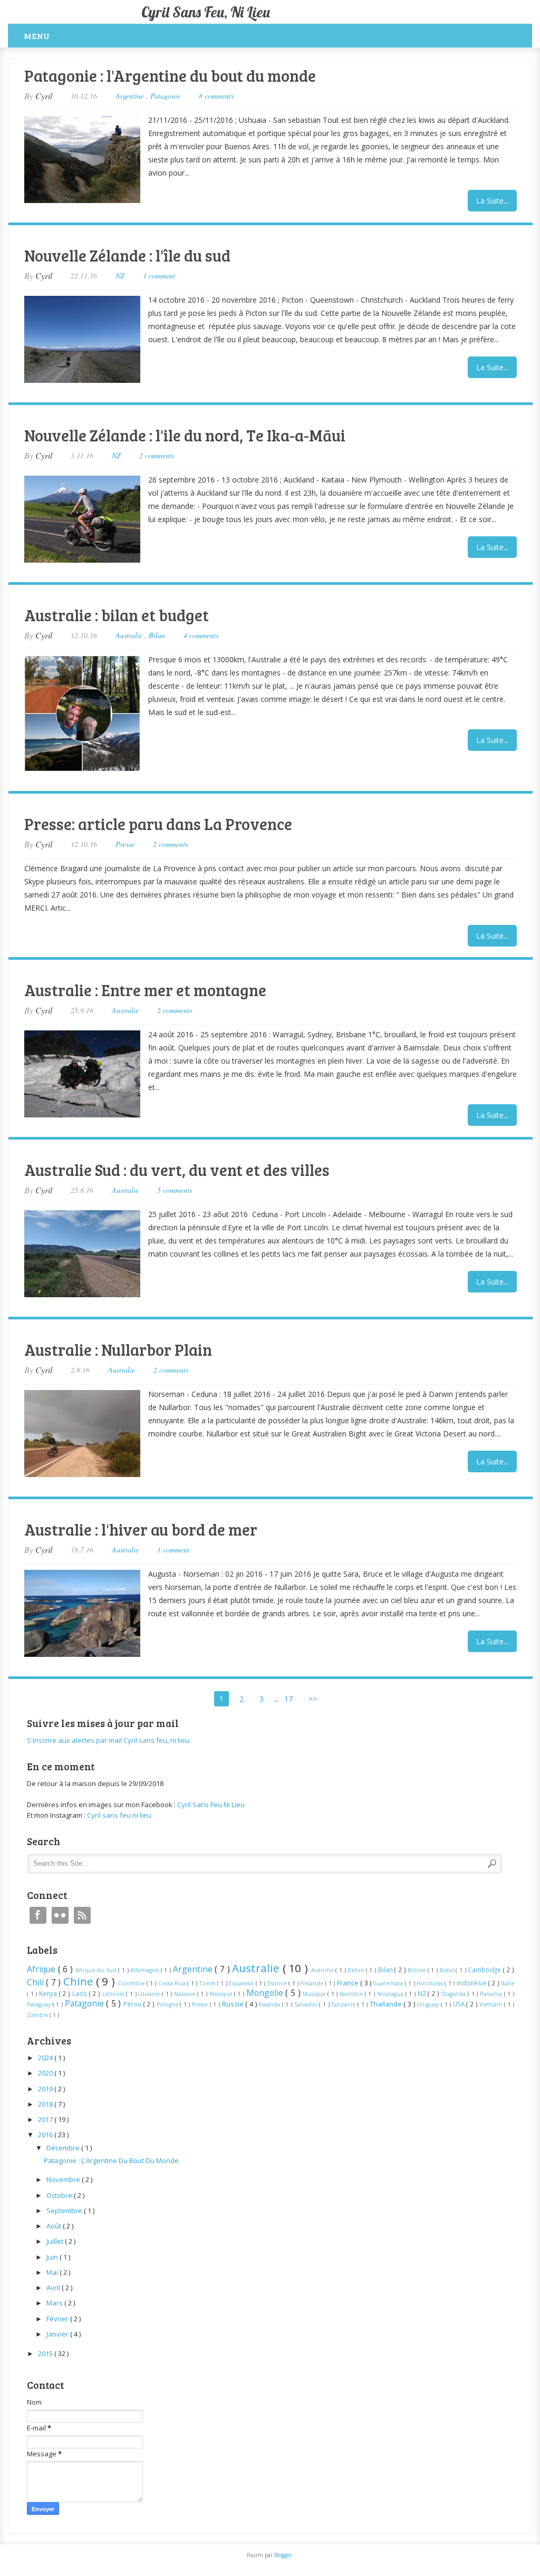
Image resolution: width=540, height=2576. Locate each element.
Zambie (38, 2015)
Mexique (222, 1994)
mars (55, 2303)
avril (54, 2288)
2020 (46, 2073)
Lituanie (150, 1994)
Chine (80, 1981)
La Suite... (492, 201)
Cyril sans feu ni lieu (119, 1815)
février (58, 2319)
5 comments (175, 1190)
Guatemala (389, 1983)
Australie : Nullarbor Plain (118, 1349)
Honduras (431, 1983)
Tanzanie (344, 2004)
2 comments (157, 455)
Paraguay (40, 2004)
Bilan (157, 635)
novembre (64, 2179)
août (55, 2226)
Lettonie (114, 1994)
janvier (58, 2334)
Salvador (307, 2004)
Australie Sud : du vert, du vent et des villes (177, 1170)
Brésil (448, 1970)
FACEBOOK (38, 1915)
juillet (56, 2241)
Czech (208, 1983)
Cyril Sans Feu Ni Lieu (211, 1805)
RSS (82, 1915)
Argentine (131, 96)
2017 (46, 2119)
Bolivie (418, 1970)
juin (53, 2257)
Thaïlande (387, 2004)
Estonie (278, 1983)
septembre (65, 2211)
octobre (60, 2195)
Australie (130, 635)
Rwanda (270, 2004)
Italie (508, 1983)
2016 (46, 2135)
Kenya (49, 1993)
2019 (46, 2089)
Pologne (168, 2004)
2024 (46, 2058)
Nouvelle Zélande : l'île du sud (127, 255)
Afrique (42, 1969)
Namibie (352, 1994)
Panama (492, 1994)
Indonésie (472, 1983)
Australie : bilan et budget (117, 615)
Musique (315, 1994)
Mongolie (266, 1993)
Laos (81, 1993)
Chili (36, 1982)
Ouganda (454, 1994)
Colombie (132, 1983)
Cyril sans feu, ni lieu (206, 12)
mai (53, 2272)
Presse (125, 844)
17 (288, 1699)
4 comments (201, 635)
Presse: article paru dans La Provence (158, 824)
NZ (120, 276)
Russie (234, 2004)
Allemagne (146, 1970)
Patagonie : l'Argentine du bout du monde (170, 75)
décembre (64, 2148)
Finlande (312, 1983)
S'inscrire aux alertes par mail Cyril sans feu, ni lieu (108, 1740)
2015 (46, 2353)
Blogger (283, 2555)
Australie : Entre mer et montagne (145, 990)
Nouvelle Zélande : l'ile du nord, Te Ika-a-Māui (185, 435)
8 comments (216, 96)
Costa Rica (173, 1983)
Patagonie (165, 96)
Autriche (324, 1970)
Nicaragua (391, 1994)
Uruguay (429, 2004)
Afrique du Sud (97, 1970)
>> (313, 1699)
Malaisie (186, 1994)
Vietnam (492, 2004)
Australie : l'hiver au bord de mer (141, 1529)
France (349, 1983)
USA (460, 2004)
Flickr (60, 1915)
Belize (357, 1970)
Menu (37, 36)
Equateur (242, 1983)
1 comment (159, 276)
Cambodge (485, 1970)
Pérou (133, 2004)
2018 (46, 2104)
